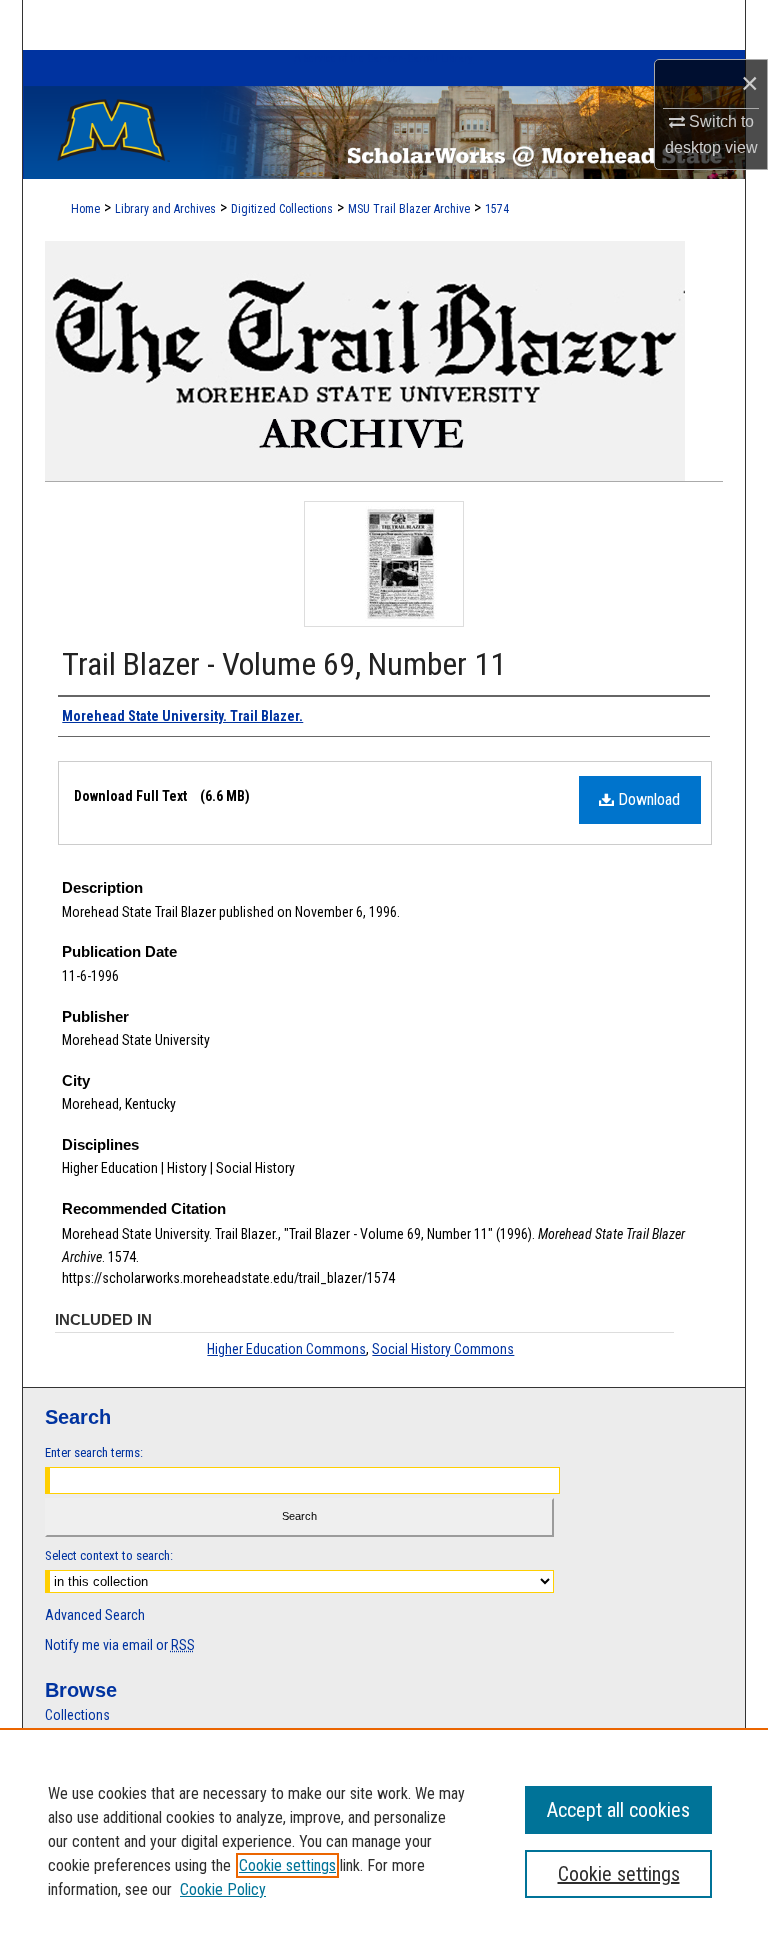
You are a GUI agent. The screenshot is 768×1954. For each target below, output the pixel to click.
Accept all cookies (618, 1810)
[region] (384, 1841)
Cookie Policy (223, 1889)
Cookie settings (287, 1865)
